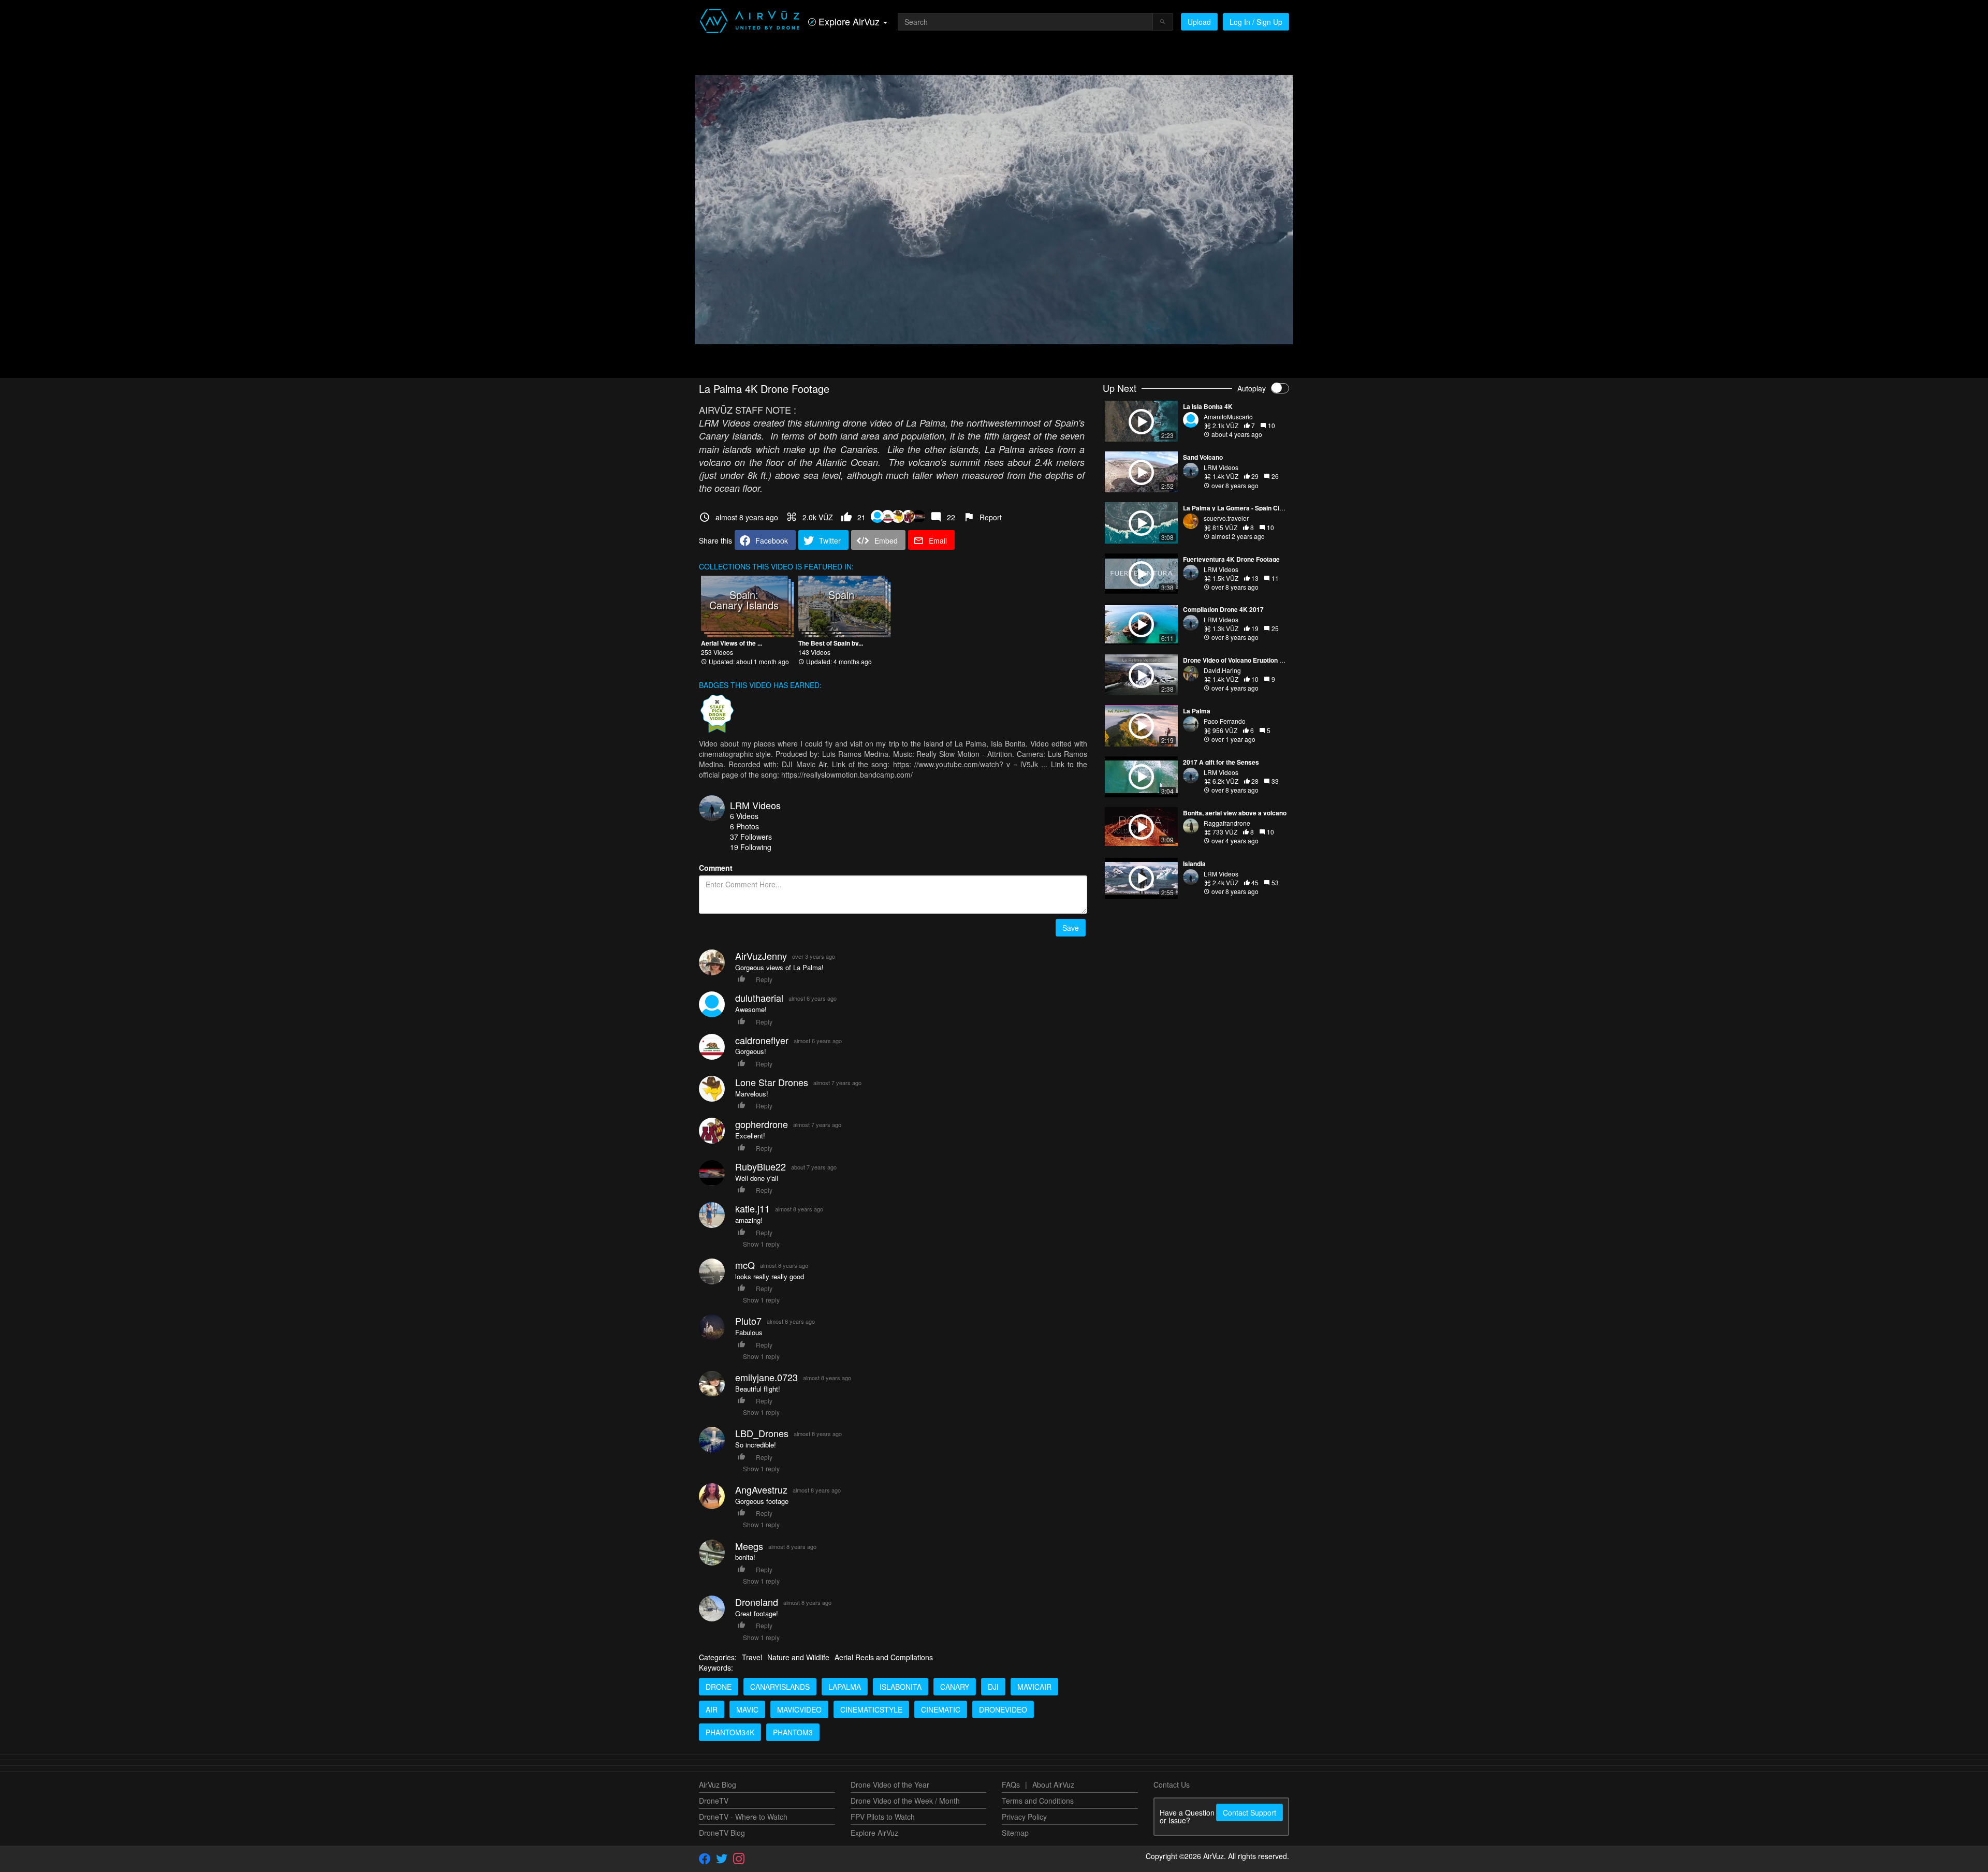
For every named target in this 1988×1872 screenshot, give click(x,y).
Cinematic (941, 1709)
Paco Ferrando (1225, 721)
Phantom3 (793, 1732)
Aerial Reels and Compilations (884, 1657)
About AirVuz (1053, 1785)
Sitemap (1015, 1833)
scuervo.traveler (1226, 518)
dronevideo (1003, 1709)
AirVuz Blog (718, 1785)
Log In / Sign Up (1256, 22)
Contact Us (1172, 1785)
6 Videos (744, 816)
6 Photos (744, 826)
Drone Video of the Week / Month (905, 1801)
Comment (716, 868)
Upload (1199, 22)
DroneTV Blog (722, 1833)
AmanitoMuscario (1228, 416)
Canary (955, 1687)
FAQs (1011, 1785)
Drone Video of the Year (890, 1785)
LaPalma (845, 1687)
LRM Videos (755, 805)
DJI (993, 1687)
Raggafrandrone (1227, 823)
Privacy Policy (1024, 1817)
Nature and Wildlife (798, 1657)
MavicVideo (799, 1709)
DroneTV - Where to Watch (743, 1817)
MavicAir (1034, 1687)
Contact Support (1249, 1812)
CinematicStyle (871, 1709)
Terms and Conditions (1038, 1801)
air (712, 1709)
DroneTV (714, 1801)
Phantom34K (730, 1732)
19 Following (751, 847)
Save (1071, 928)
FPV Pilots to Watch (883, 1817)
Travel (752, 1657)
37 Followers (751, 837)
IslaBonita (901, 1687)
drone (719, 1687)
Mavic (747, 1709)
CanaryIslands (780, 1687)
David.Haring (1222, 670)
